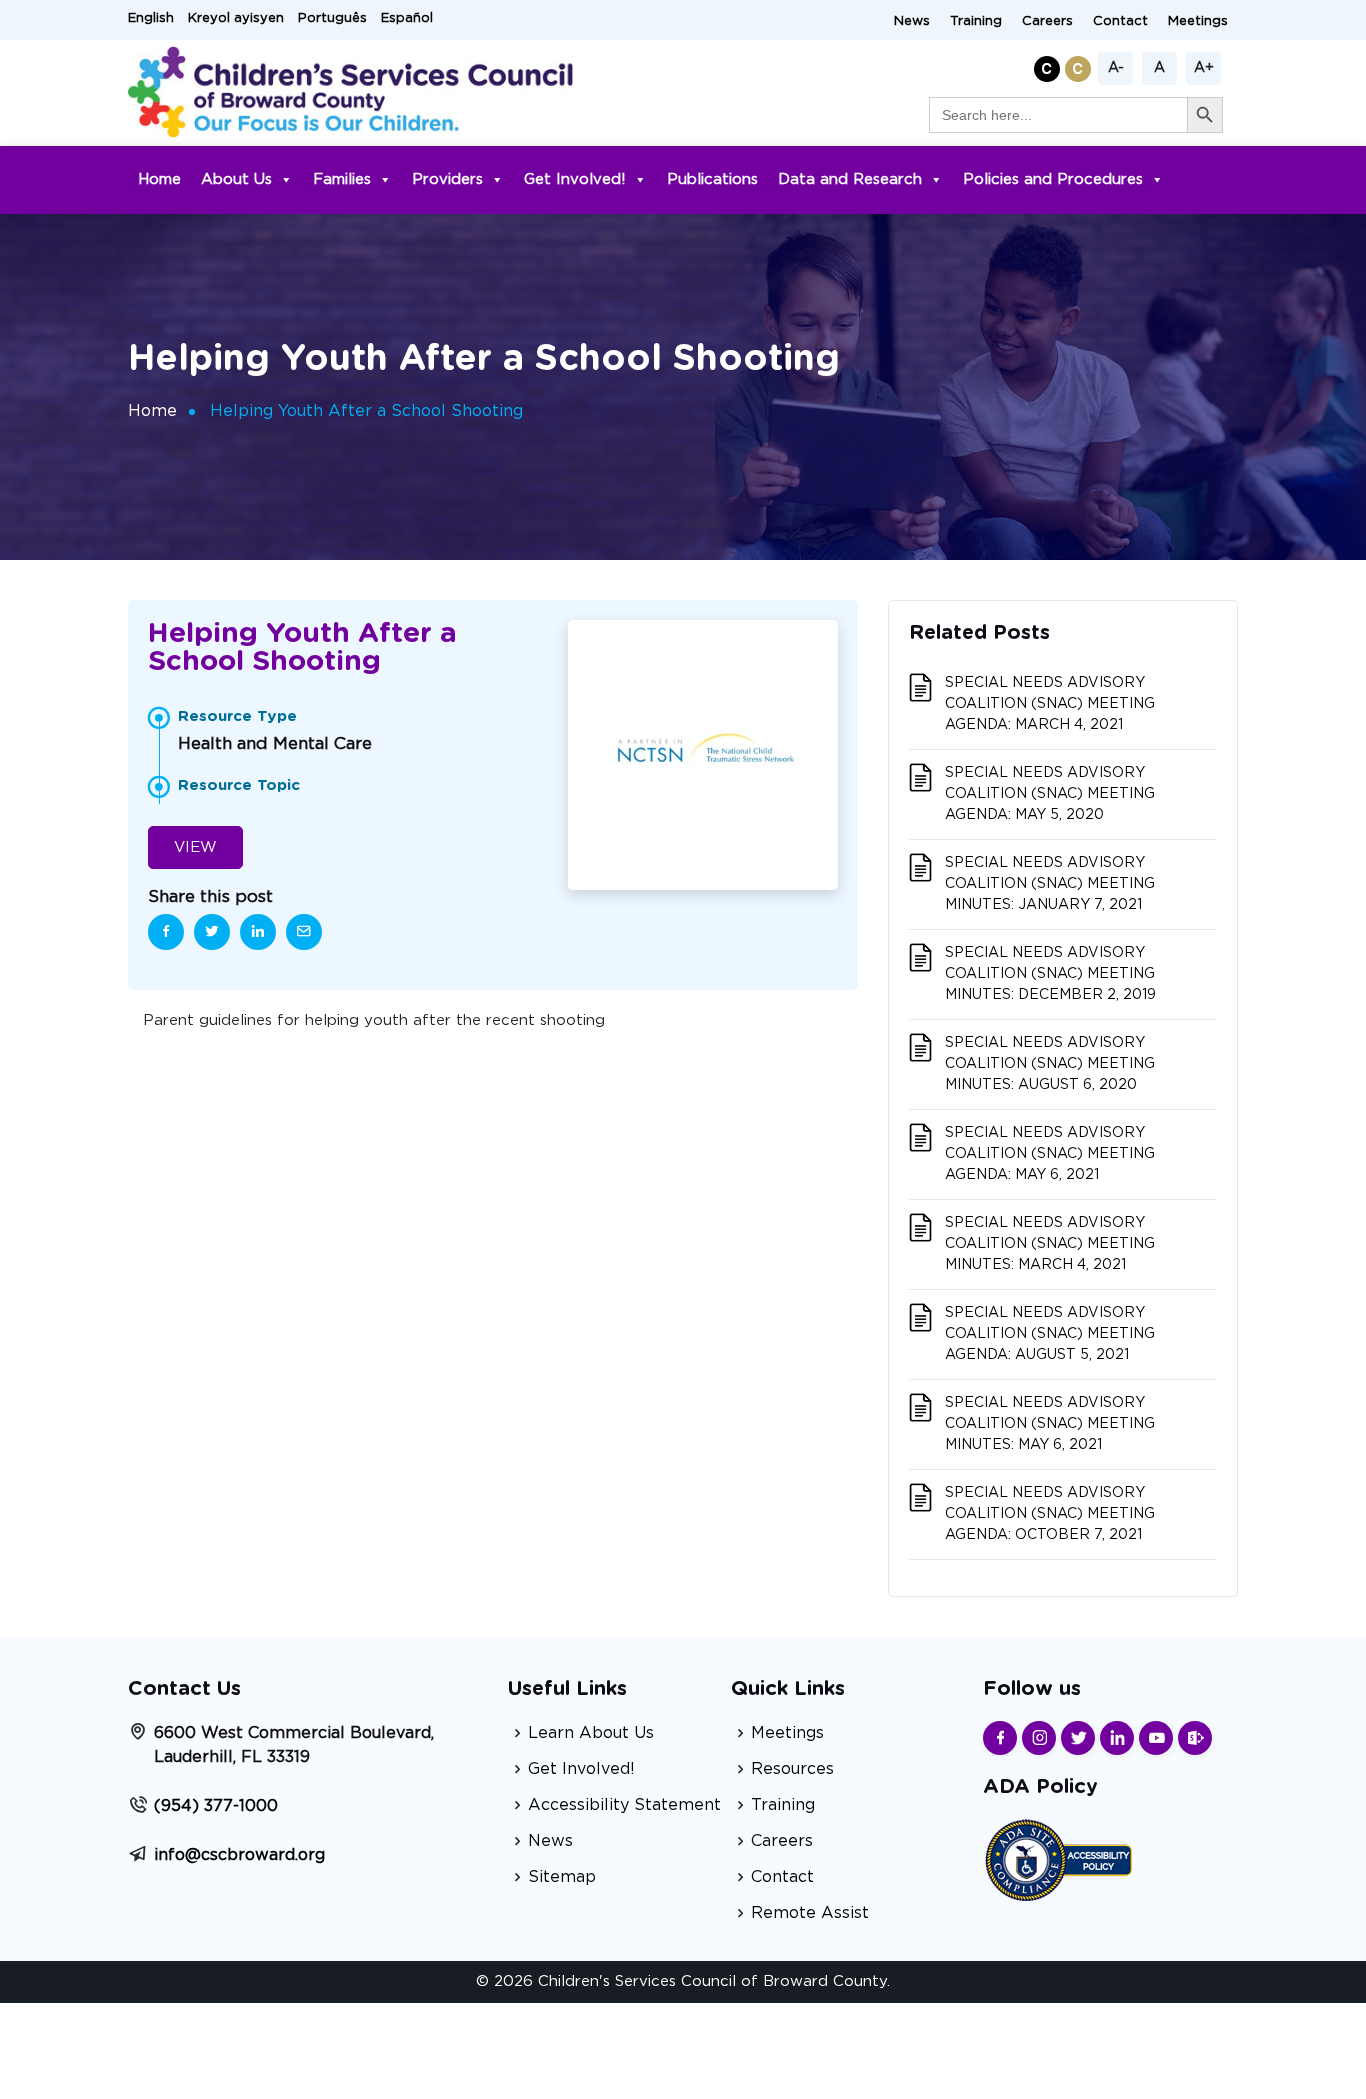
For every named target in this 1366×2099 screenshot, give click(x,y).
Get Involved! (575, 179)
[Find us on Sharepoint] (1195, 1738)
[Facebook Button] (1000, 1738)
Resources (792, 1769)
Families (342, 179)
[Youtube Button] (1156, 1738)
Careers (1047, 21)
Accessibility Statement (624, 1805)
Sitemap (562, 1877)
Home (159, 179)
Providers (447, 179)
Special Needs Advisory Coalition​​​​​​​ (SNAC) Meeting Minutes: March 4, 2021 (1050, 1244)
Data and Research (850, 179)
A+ (1204, 68)
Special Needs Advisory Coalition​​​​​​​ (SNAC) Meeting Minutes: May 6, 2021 (1050, 1424)
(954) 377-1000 (216, 1806)
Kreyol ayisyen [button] (236, 18)
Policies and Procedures (1053, 179)
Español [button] (407, 18)
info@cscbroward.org (239, 1855)
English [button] (151, 18)
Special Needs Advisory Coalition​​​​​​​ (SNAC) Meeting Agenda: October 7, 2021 (1050, 1514)
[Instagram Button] (1039, 1738)
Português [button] (332, 18)
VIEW (195, 847)
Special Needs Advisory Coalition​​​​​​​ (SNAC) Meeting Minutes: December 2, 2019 (1050, 974)
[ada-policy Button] (1058, 1857)
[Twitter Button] (1078, 1738)
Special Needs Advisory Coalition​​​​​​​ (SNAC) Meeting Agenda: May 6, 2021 (1050, 1154)
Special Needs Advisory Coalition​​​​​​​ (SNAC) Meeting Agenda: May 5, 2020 (1050, 794)
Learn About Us (591, 1733)
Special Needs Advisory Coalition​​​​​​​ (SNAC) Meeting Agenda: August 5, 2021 (1050, 1334)
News (912, 21)
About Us (236, 179)
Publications (712, 179)
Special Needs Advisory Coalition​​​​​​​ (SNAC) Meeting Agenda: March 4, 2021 (1050, 704)
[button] (1049, 65)
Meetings (1198, 21)
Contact (1120, 21)
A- (1116, 68)
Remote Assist (810, 1913)
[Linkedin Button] (1117, 1738)
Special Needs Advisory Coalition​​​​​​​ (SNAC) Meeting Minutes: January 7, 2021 (1050, 884)
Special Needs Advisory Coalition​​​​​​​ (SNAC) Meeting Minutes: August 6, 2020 (1050, 1064)
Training (976, 21)
